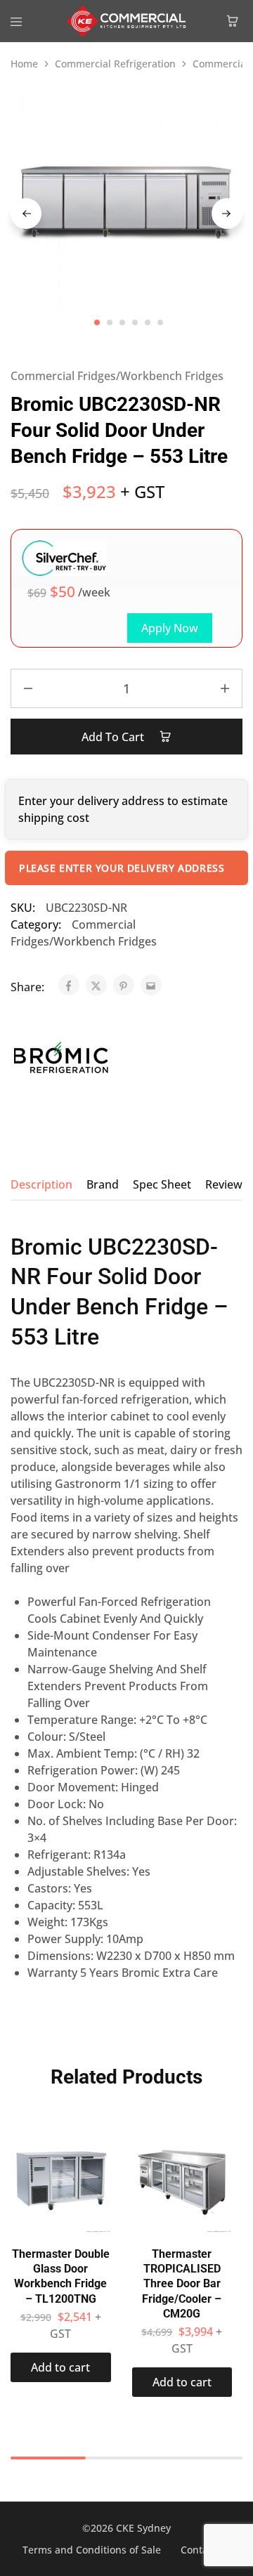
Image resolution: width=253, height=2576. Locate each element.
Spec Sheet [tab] (162, 1184)
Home (24, 64)
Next (227, 214)
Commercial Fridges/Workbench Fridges (117, 376)
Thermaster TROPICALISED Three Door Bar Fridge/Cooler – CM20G (182, 2284)
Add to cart (114, 737)
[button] (61, 2367)
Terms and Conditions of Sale (92, 2550)
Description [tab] (41, 1184)
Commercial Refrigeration (115, 64)
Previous (26, 214)
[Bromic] (61, 1060)
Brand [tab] (103, 1184)
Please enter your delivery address (122, 868)
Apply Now (170, 628)
